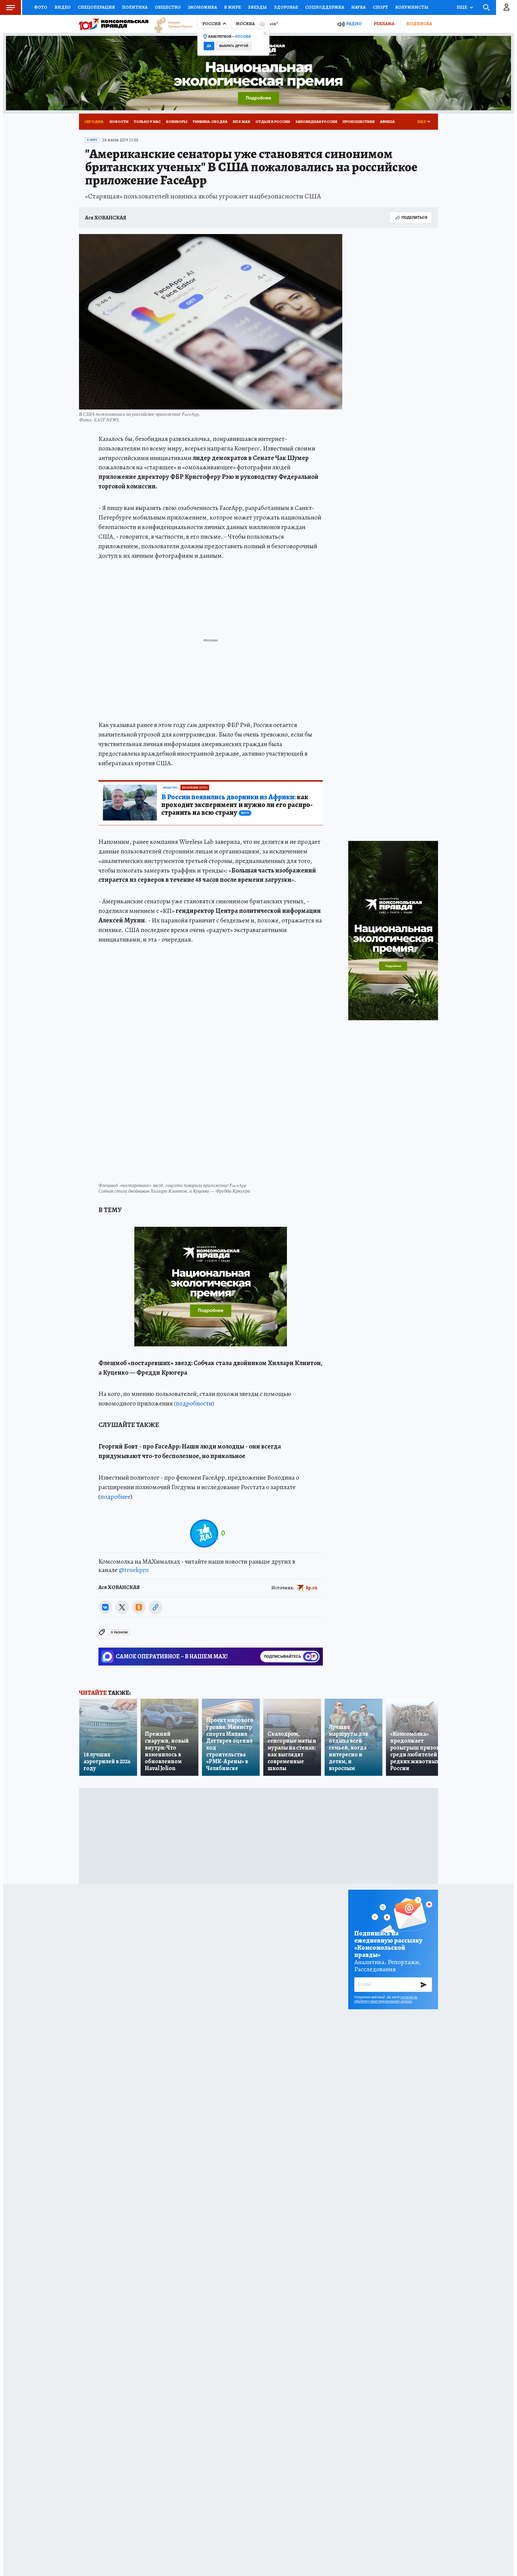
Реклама (384, 24)
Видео (63, 7)
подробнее (115, 1497)
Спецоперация (96, 7)
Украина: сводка (210, 122)
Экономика (202, 7)
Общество (168, 7)
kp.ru (312, 1588)
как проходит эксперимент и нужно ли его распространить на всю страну (237, 805)
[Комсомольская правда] (114, 24)
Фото (41, 7)
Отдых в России (273, 122)
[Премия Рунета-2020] (171, 24)
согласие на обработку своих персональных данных (386, 1999)
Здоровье (286, 7)
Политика (135, 7)
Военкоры (177, 122)
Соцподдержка (325, 7)
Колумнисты (412, 7)
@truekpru (134, 1570)
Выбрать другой (234, 46)
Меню (10, 7)
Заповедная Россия (316, 122)
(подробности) (194, 1403)
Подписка (419, 24)
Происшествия (359, 122)
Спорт (380, 7)
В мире (232, 7)
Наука (358, 7)
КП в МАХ (241, 122)
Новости (119, 122)
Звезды (257, 7)
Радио (354, 24)
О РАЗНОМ (119, 1632)
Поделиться (414, 217)
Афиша (387, 122)
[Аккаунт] (507, 7)
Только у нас (147, 122)
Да (209, 46)
